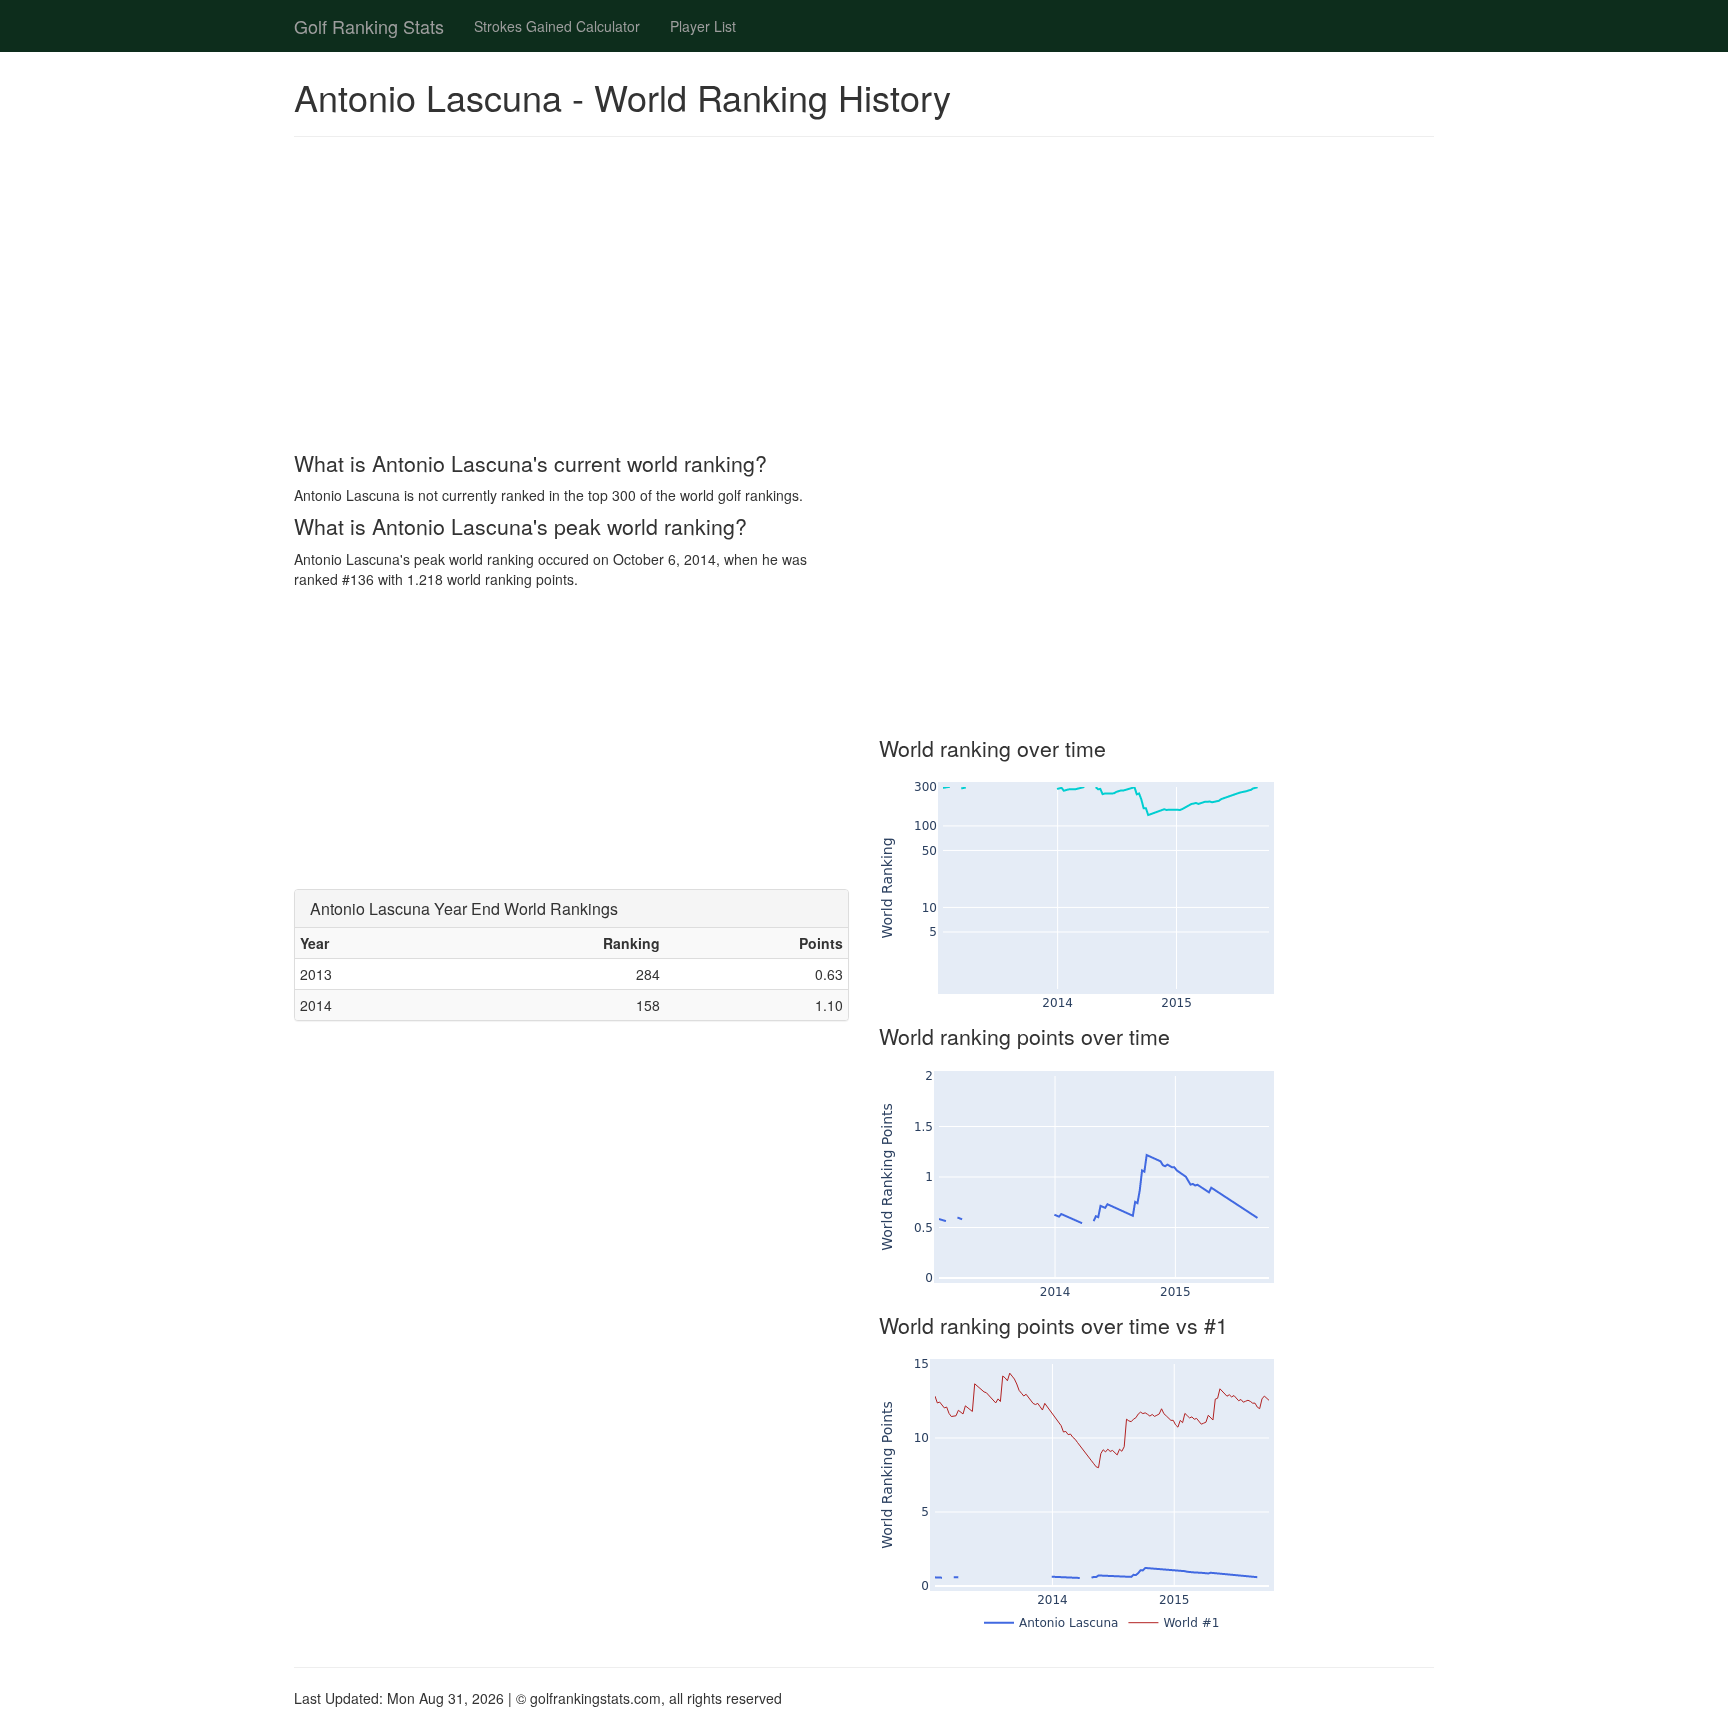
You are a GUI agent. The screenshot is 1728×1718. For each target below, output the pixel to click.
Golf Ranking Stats (369, 26)
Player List (703, 26)
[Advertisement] (864, 297)
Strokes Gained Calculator (557, 26)
